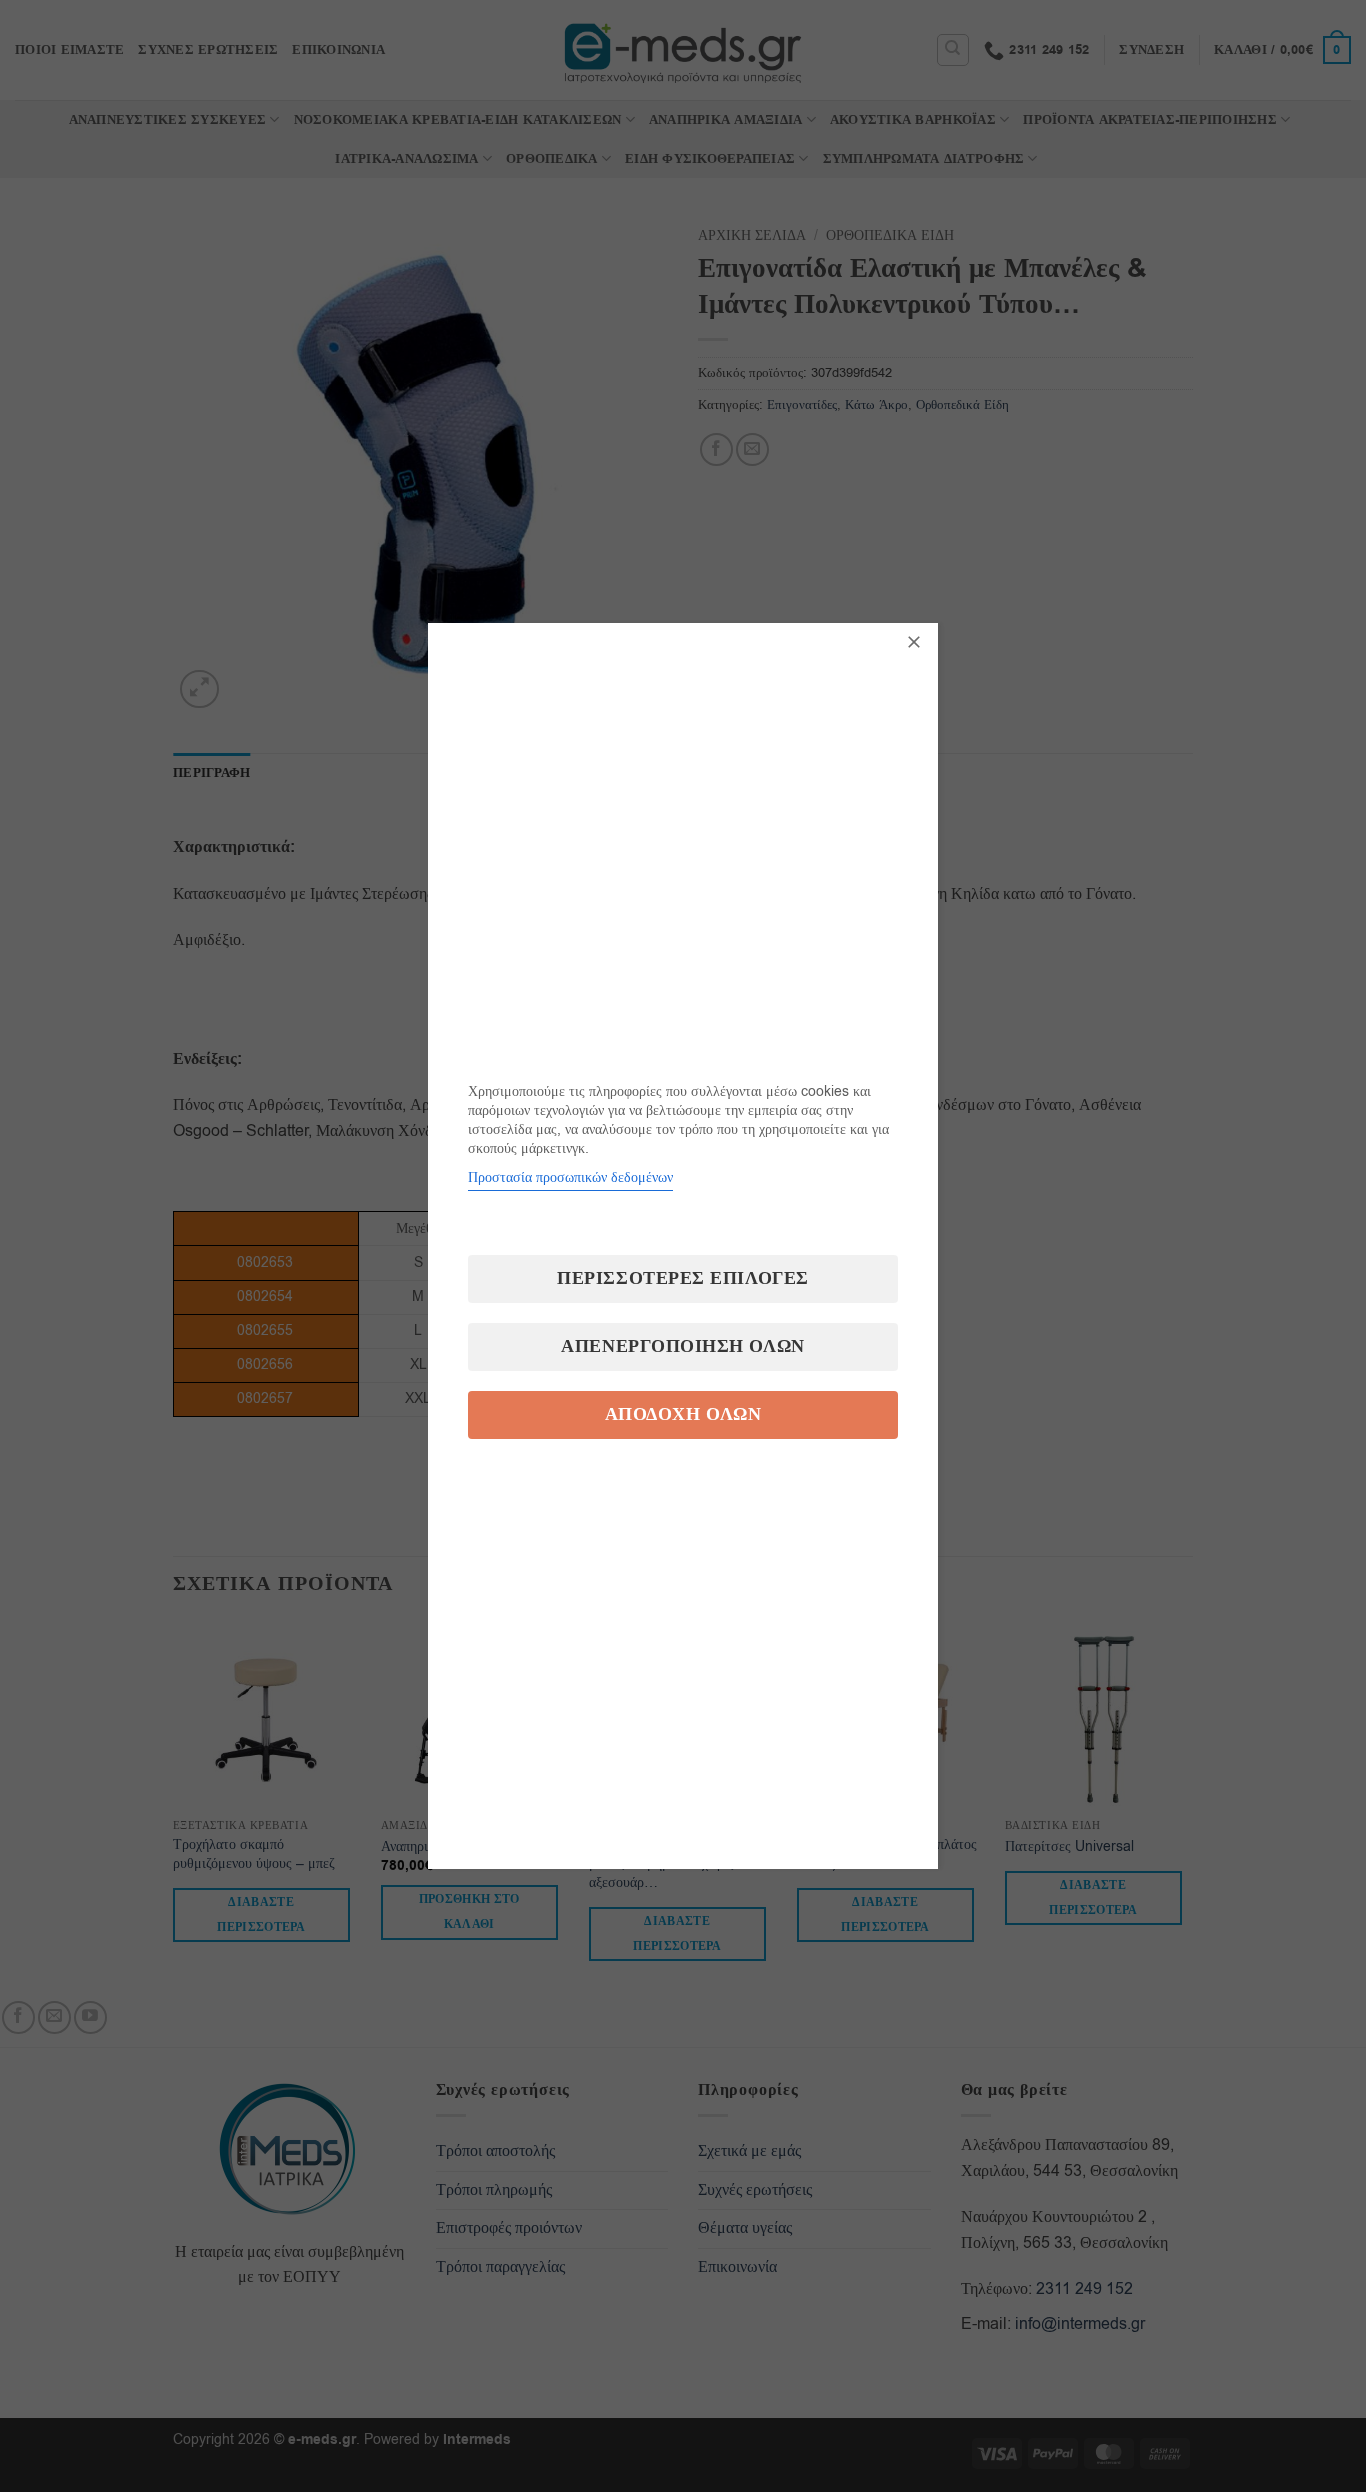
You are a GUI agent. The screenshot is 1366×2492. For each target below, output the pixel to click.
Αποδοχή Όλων (683, 1414)
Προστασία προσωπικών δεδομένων (570, 1177)
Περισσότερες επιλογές (682, 1278)
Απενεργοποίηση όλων (682, 1346)
